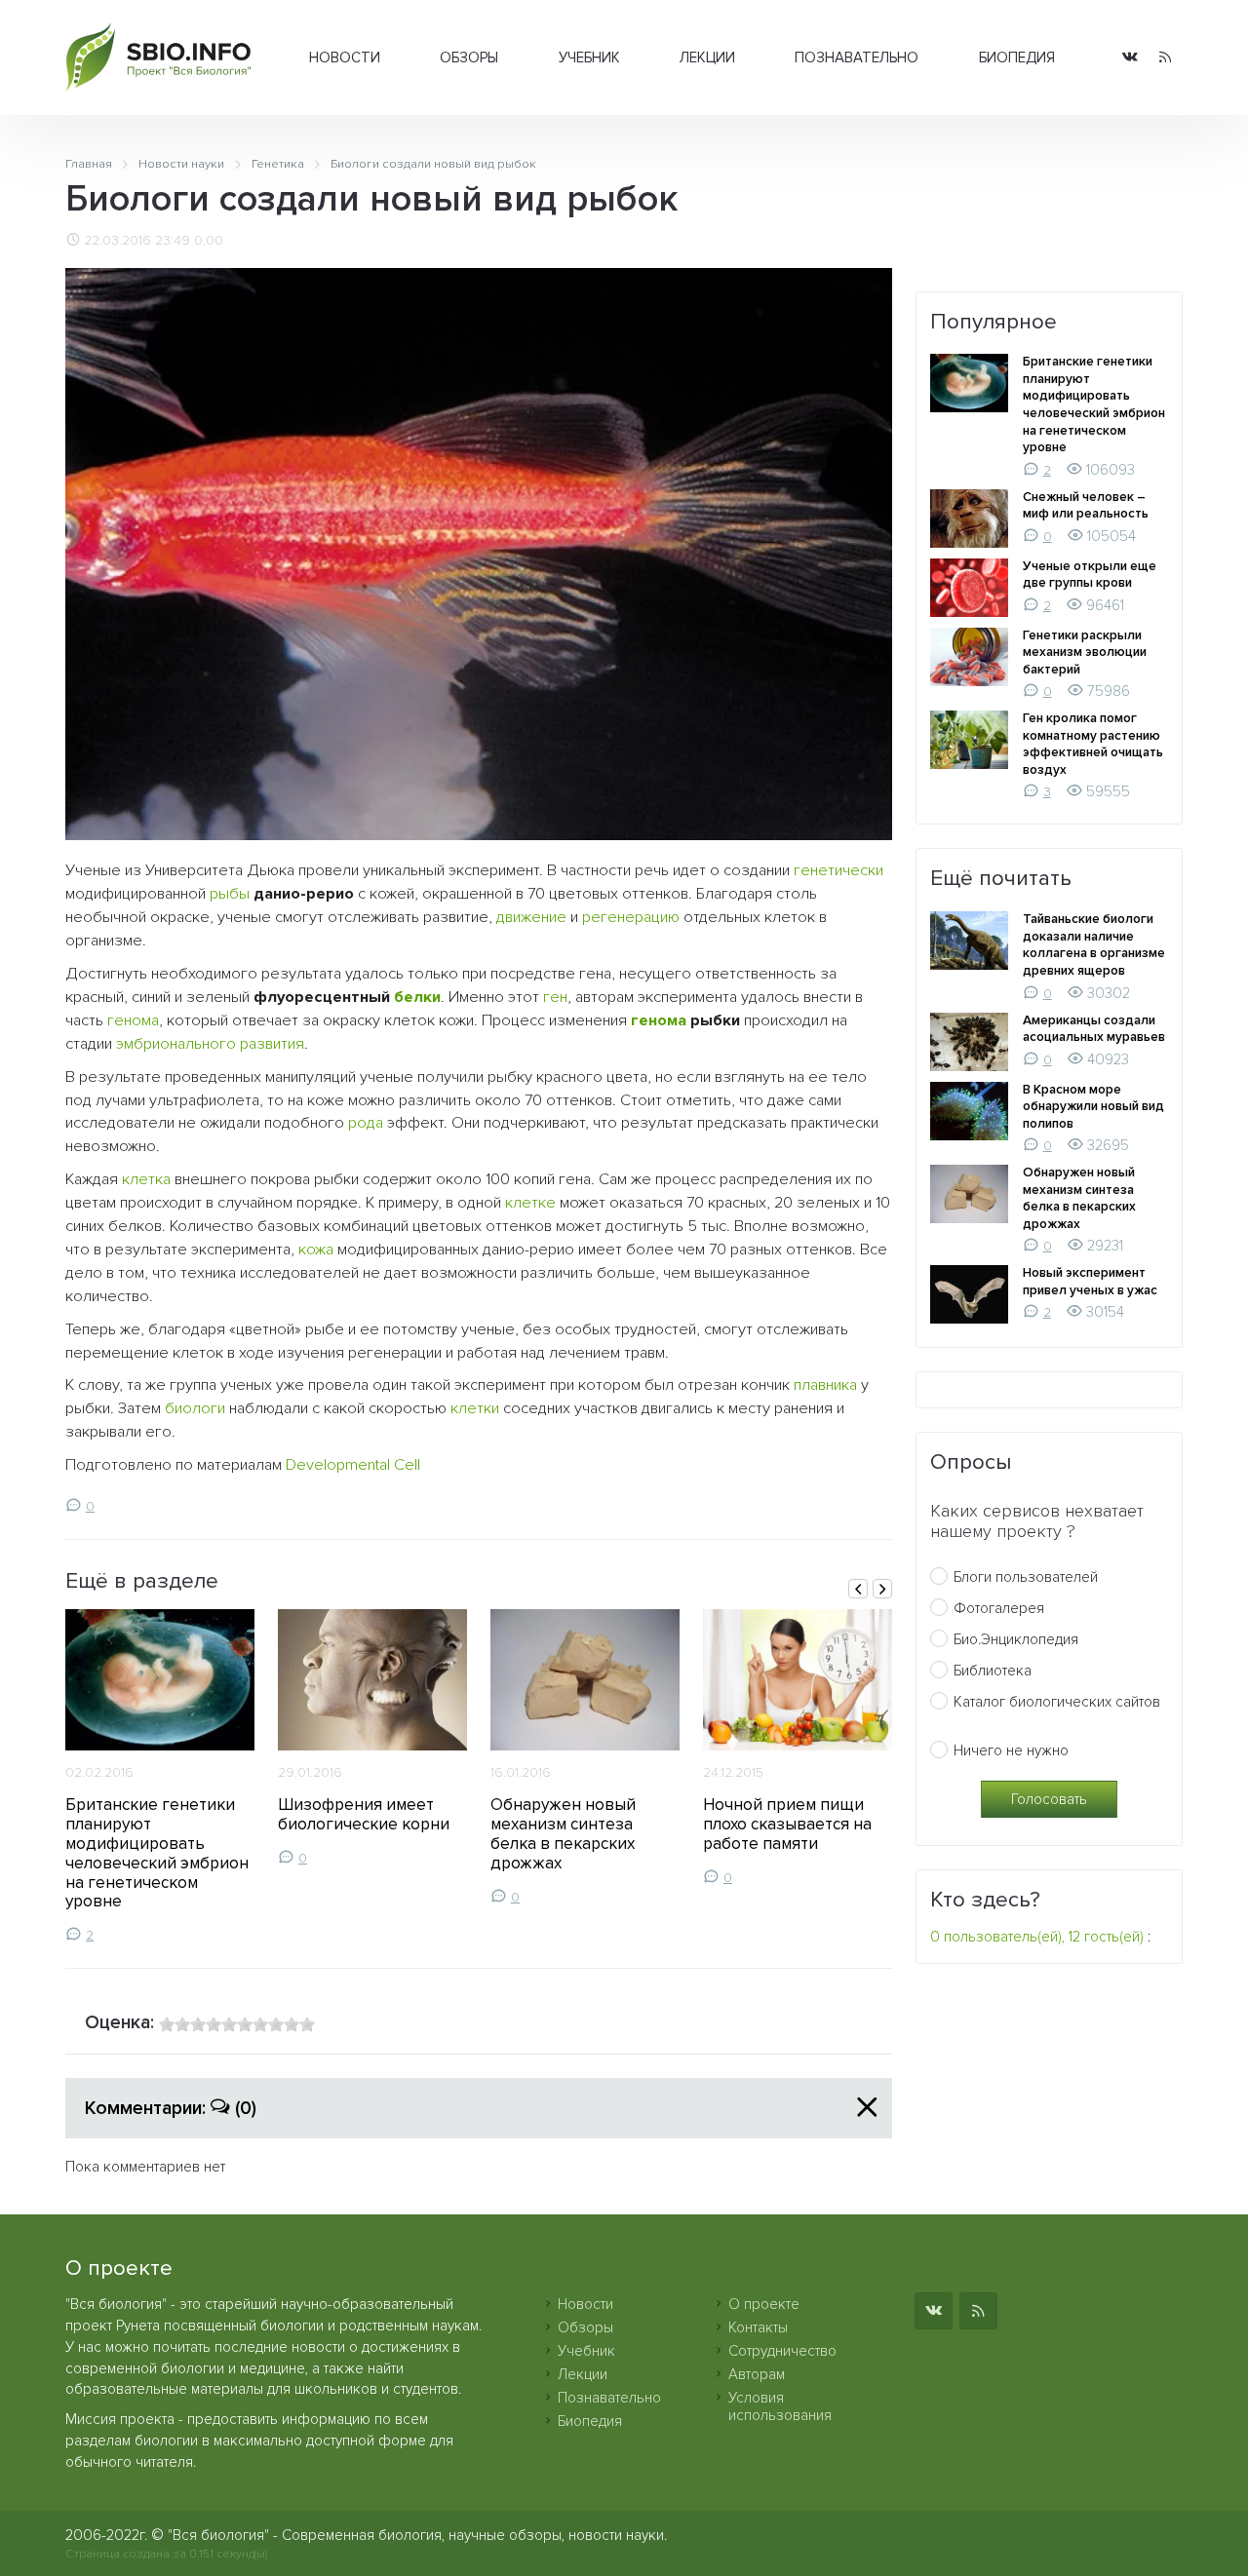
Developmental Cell (353, 1465)
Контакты (758, 2327)
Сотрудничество (782, 2351)
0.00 (209, 241)
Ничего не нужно (1011, 1750)
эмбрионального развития (210, 1044)
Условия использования (780, 2406)
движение (531, 917)
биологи (195, 1408)
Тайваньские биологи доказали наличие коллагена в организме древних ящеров (1094, 945)
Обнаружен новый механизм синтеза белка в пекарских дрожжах (563, 1834)
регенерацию (631, 917)
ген (555, 997)
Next (882, 1589)
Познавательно (857, 58)
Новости (345, 58)
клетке (530, 1203)
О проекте (764, 2304)
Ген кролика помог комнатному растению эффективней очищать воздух (1093, 744)
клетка (146, 1179)
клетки (475, 1408)
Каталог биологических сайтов (1057, 1702)
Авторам (757, 2374)
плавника (825, 1385)
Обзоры (469, 58)
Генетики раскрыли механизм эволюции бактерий (1085, 653)
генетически (838, 870)
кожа (316, 1250)
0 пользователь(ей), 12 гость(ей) (1037, 1937)
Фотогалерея (999, 1608)
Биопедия (1017, 58)
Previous (858, 1589)
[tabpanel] (160, 1777)
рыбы (230, 894)
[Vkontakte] (1130, 58)
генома (133, 1020)
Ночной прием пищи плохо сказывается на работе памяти (787, 1824)
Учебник (589, 58)
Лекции (707, 58)
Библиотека (993, 1671)
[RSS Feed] (1165, 58)
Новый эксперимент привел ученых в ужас (1090, 1282)
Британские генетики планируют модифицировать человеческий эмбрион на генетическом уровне (157, 1853)
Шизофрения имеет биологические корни (364, 1814)
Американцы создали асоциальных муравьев (1094, 1029)
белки (417, 997)
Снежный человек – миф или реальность (1086, 506)
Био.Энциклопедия (1016, 1639)
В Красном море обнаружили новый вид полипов (1093, 1107)
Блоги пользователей (1026, 1577)
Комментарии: (171, 2108)
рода (366, 1123)
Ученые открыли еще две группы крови (1090, 575)
